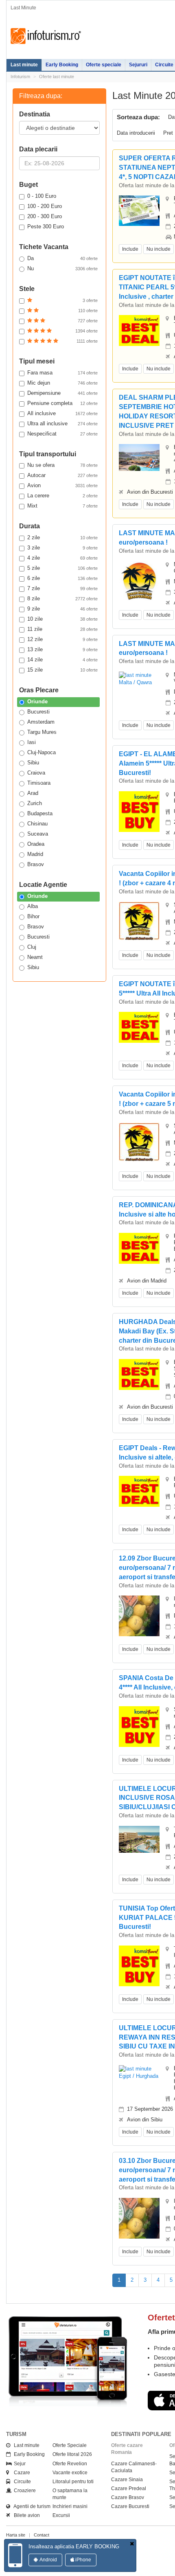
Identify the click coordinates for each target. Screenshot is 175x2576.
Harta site (16, 2535)
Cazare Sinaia (127, 2480)
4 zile (62, 558)
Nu (62, 268)
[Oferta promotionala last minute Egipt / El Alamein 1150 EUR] (139, 811)
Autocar (62, 475)
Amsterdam (41, 722)
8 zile (62, 599)
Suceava (38, 834)
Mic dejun (62, 383)
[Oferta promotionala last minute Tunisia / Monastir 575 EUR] (139, 1839)
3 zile (62, 548)
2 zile (62, 537)
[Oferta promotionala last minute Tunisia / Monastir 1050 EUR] (139, 1965)
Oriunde (37, 701)
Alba (33, 906)
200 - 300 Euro (45, 216)
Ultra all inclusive (62, 423)
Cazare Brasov (128, 2497)
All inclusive (62, 413)
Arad (33, 793)
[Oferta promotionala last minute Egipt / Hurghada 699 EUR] (139, 330)
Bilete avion (25, 2515)
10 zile (62, 619)
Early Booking (62, 65)
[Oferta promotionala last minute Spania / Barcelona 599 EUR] (139, 1141)
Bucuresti (38, 712)
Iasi (32, 742)
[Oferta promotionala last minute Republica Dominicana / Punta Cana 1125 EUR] (139, 1248)
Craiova (36, 773)
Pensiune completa (62, 403)
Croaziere (23, 2491)
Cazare (20, 2473)
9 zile (62, 609)
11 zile (62, 629)
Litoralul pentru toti (73, 2482)
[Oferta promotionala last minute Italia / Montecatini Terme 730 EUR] (139, 1622)
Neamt (35, 957)
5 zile (62, 568)
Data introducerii (136, 133)
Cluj (32, 947)
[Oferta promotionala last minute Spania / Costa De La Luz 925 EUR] (139, 1726)
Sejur (18, 2464)
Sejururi (138, 65)
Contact (42, 2535)
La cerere (62, 496)
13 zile (62, 649)
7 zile (62, 588)
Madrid (35, 854)
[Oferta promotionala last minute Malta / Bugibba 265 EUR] (139, 581)
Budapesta (40, 813)
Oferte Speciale (70, 2445)
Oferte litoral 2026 (72, 2454)
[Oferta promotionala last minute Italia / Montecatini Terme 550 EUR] (139, 2225)
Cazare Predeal (129, 2488)
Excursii (61, 2515)
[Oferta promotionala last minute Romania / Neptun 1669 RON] (139, 210)
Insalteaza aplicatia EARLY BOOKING (74, 2546)
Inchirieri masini (70, 2506)
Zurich (35, 803)
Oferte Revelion (70, 2464)
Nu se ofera (62, 465)
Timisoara (39, 783)
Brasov (36, 864)
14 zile (62, 660)
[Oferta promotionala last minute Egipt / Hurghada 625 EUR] (139, 2072)
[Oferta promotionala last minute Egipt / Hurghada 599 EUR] (139, 1491)
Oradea (36, 844)
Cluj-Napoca (42, 752)
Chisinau (37, 824)
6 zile (62, 578)
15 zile (62, 670)
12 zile (62, 639)
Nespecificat (62, 434)
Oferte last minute (57, 77)
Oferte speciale (104, 65)
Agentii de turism (30, 2506)
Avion (62, 485)
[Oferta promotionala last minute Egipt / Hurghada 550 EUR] (139, 1374)
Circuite (21, 2482)
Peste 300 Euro (46, 227)
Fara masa (62, 373)
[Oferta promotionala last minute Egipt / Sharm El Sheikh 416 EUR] (139, 457)
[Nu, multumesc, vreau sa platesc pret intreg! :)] (132, 2544)
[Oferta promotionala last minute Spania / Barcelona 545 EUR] (139, 920)
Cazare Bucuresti (130, 2506)
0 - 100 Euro (42, 196)
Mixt (62, 506)
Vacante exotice (70, 2473)
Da (62, 258)
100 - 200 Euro (45, 206)
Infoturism (46, 36)
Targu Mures (42, 732)
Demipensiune (62, 393)
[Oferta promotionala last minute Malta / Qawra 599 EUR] (139, 679)
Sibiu (33, 763)
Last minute (24, 65)
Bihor (33, 916)
